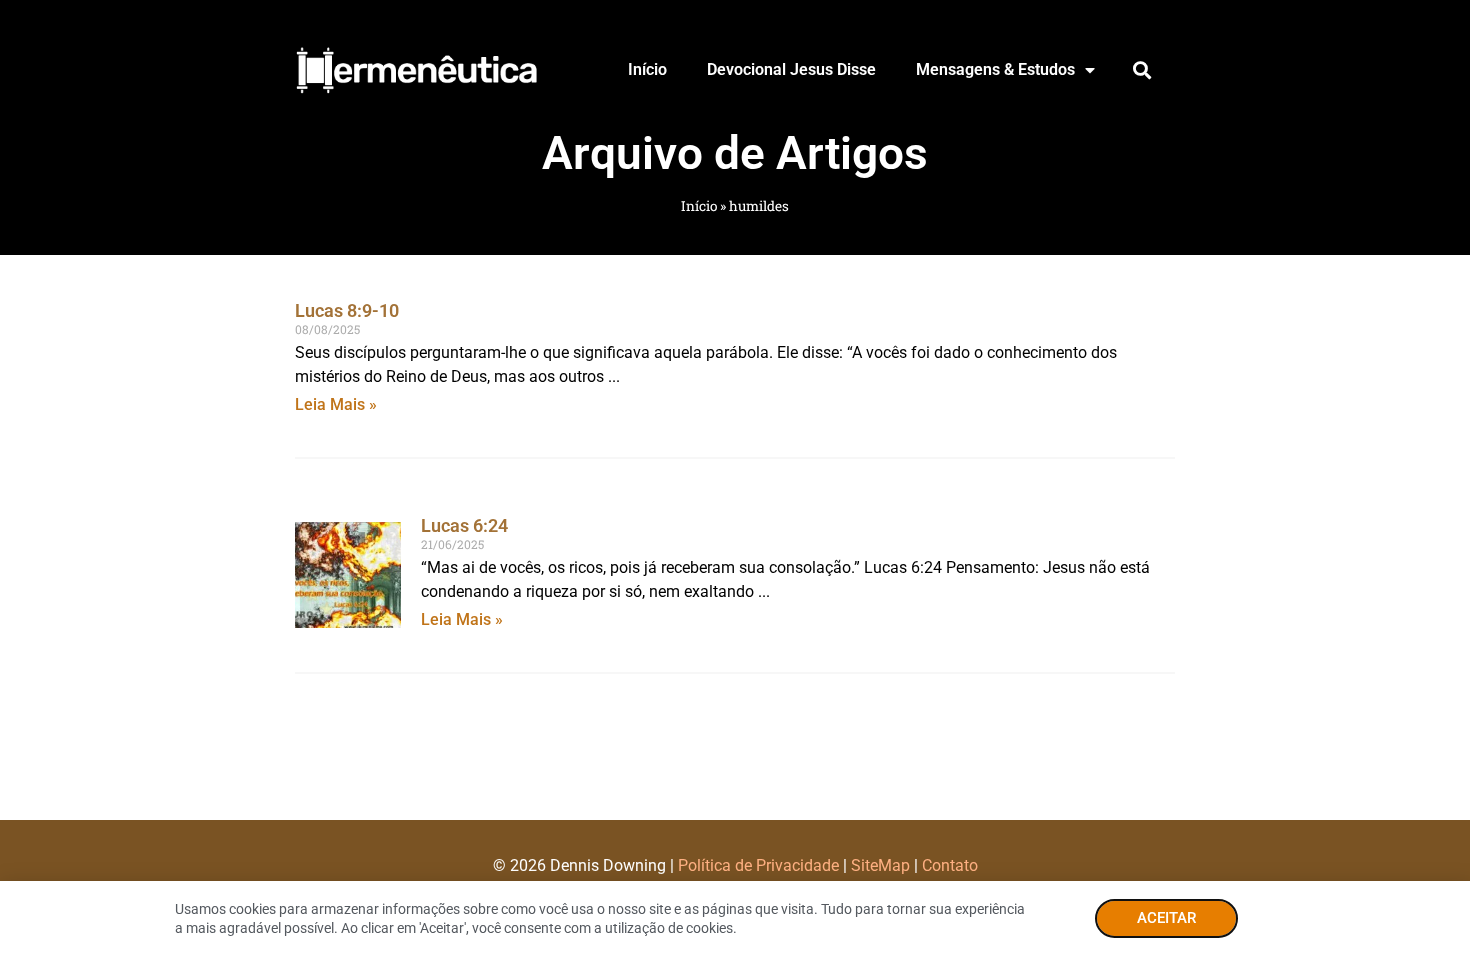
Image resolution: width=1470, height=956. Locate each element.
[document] (735, 478)
